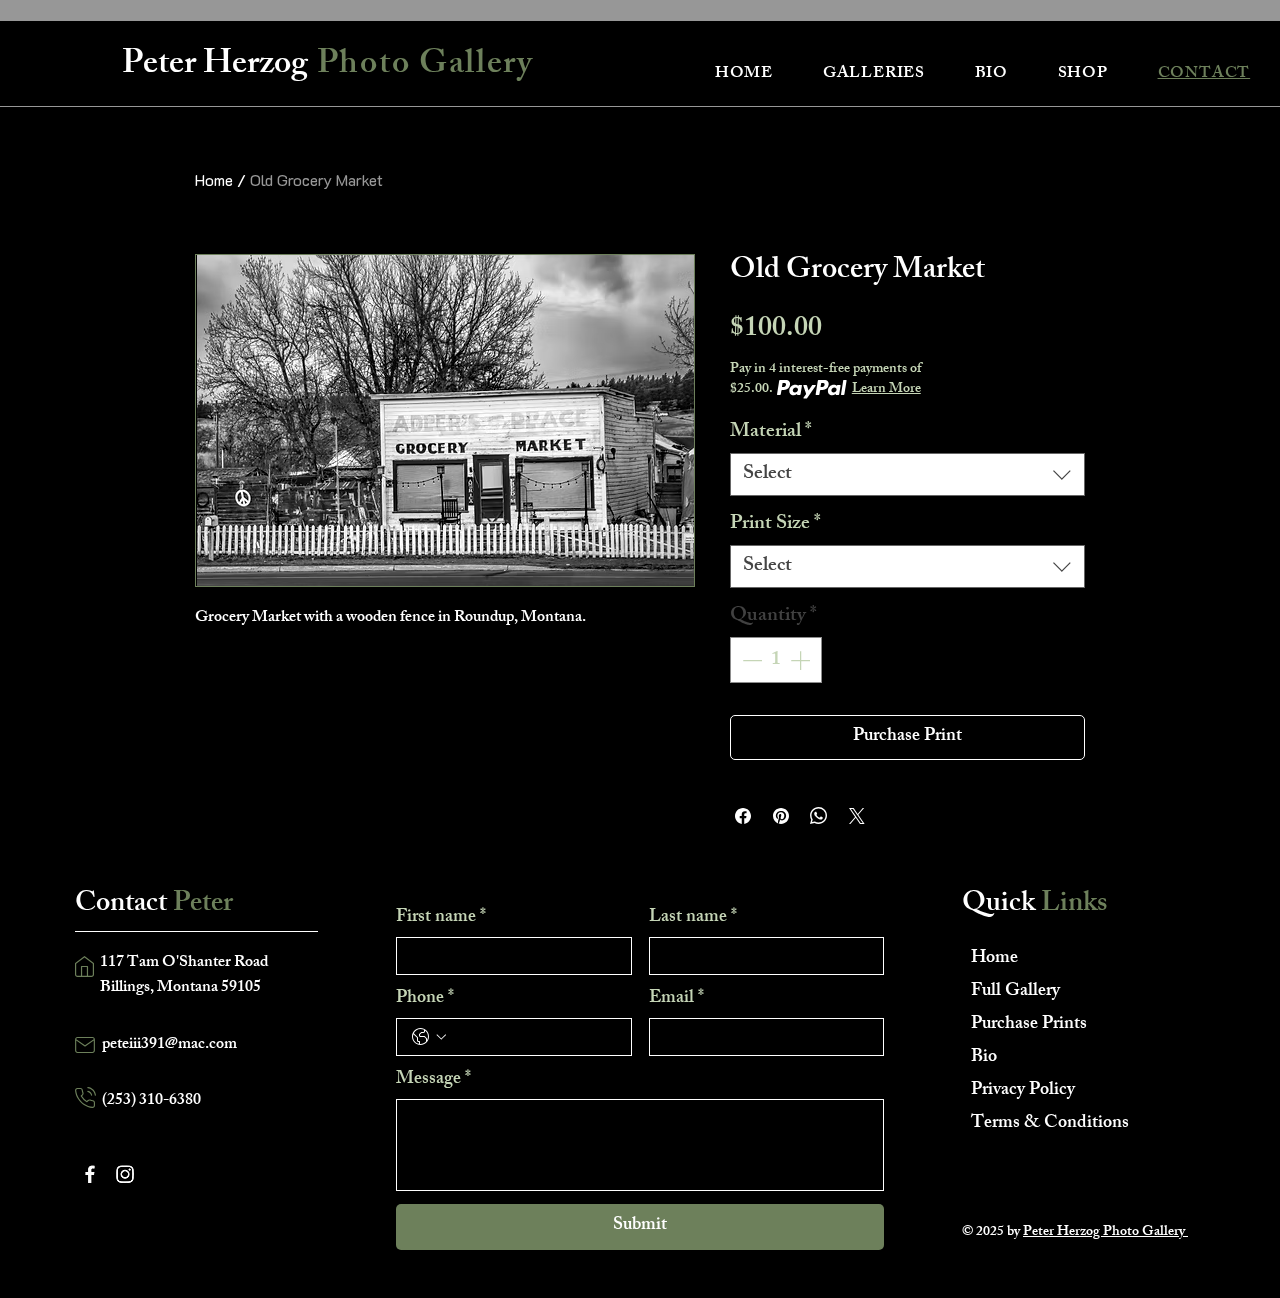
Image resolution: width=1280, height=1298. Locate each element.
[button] (874, 74)
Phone (425, 999)
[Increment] (802, 660)
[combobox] (907, 474)
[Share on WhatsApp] (819, 816)
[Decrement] (750, 660)
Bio (984, 1058)
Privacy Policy (1023, 1091)
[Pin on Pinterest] (781, 816)
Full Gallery (1015, 992)
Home (214, 179)
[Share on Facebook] (743, 816)
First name (441, 918)
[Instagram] (125, 1174)
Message (433, 1080)
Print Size (775, 524)
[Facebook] (90, 1174)
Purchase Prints (1029, 1025)
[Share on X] (857, 816)
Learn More (886, 390)
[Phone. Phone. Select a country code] (429, 1037)
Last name (693, 918)
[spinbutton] (776, 660)
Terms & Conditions (1041, 1124)
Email (676, 999)
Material (771, 432)
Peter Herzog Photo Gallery (1105, 1232)
